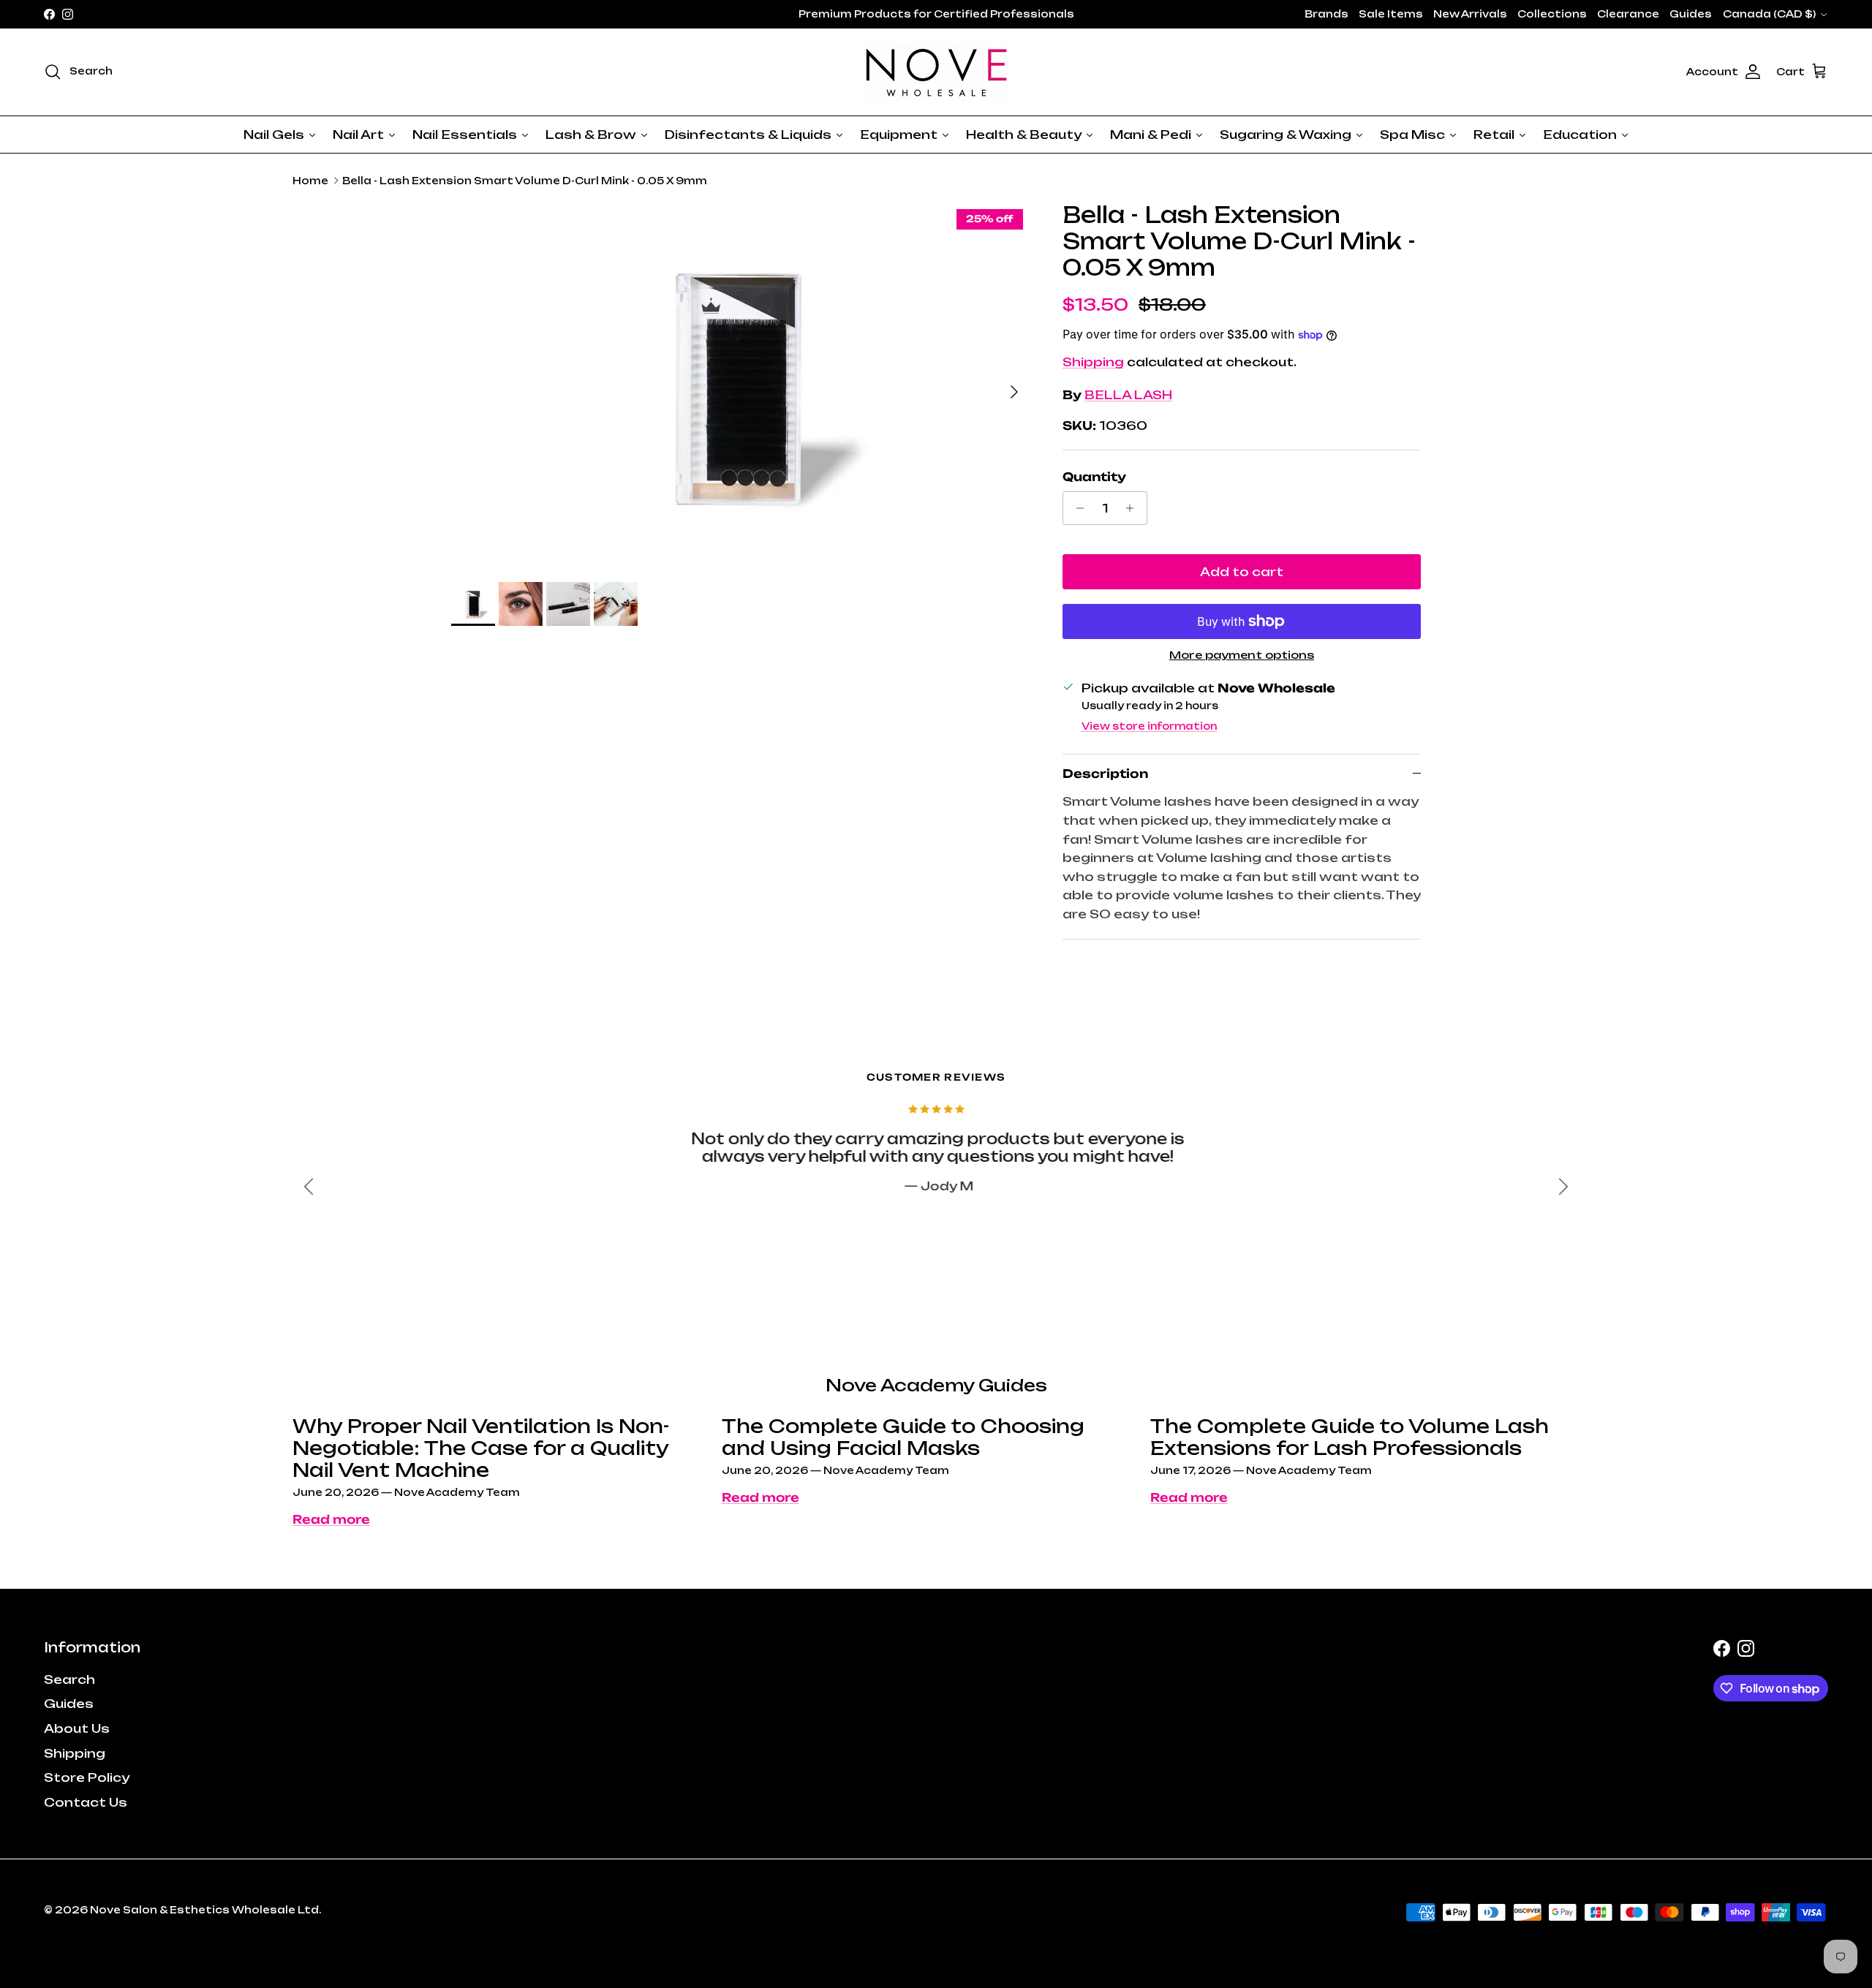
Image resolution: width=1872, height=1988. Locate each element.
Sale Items (1391, 14)
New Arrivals (1470, 14)
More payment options (1242, 655)
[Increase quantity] (1134, 508)
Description (1105, 774)
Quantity (1094, 477)
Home (310, 181)
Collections (1552, 14)
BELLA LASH (1128, 395)
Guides (1691, 14)
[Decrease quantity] (1076, 508)
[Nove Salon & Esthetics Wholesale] (936, 72)
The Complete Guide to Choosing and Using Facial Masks (903, 1437)
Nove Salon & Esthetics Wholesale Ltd (204, 1910)
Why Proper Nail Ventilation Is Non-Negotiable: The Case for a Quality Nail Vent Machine (481, 1448)
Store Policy (87, 1777)
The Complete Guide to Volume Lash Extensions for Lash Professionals (1350, 1437)
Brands (1326, 14)
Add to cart (1242, 572)
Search (69, 1679)
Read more (331, 1519)
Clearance (1628, 14)
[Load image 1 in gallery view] (741, 385)
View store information (1149, 726)
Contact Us (86, 1802)
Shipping (1093, 362)
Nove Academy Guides (936, 1385)
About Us (77, 1728)
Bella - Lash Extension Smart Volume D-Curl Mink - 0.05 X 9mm (525, 181)
